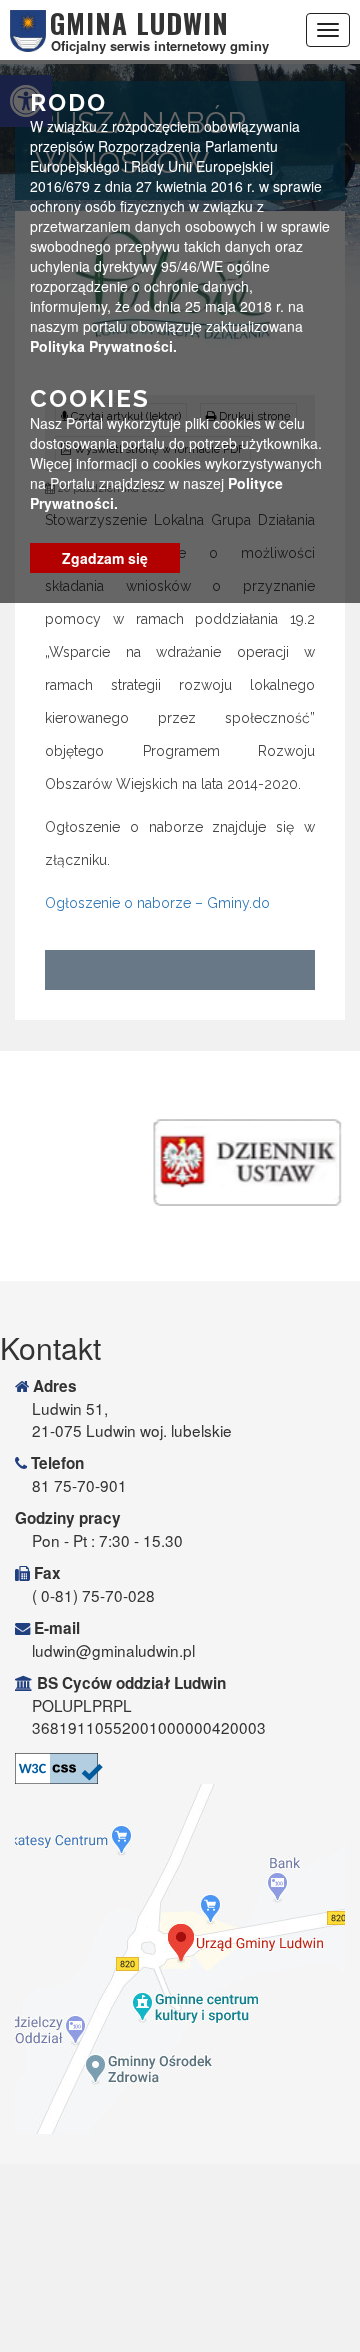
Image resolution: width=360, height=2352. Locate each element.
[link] (180, 1768)
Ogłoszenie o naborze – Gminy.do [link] (157, 903)
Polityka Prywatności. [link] (103, 346)
